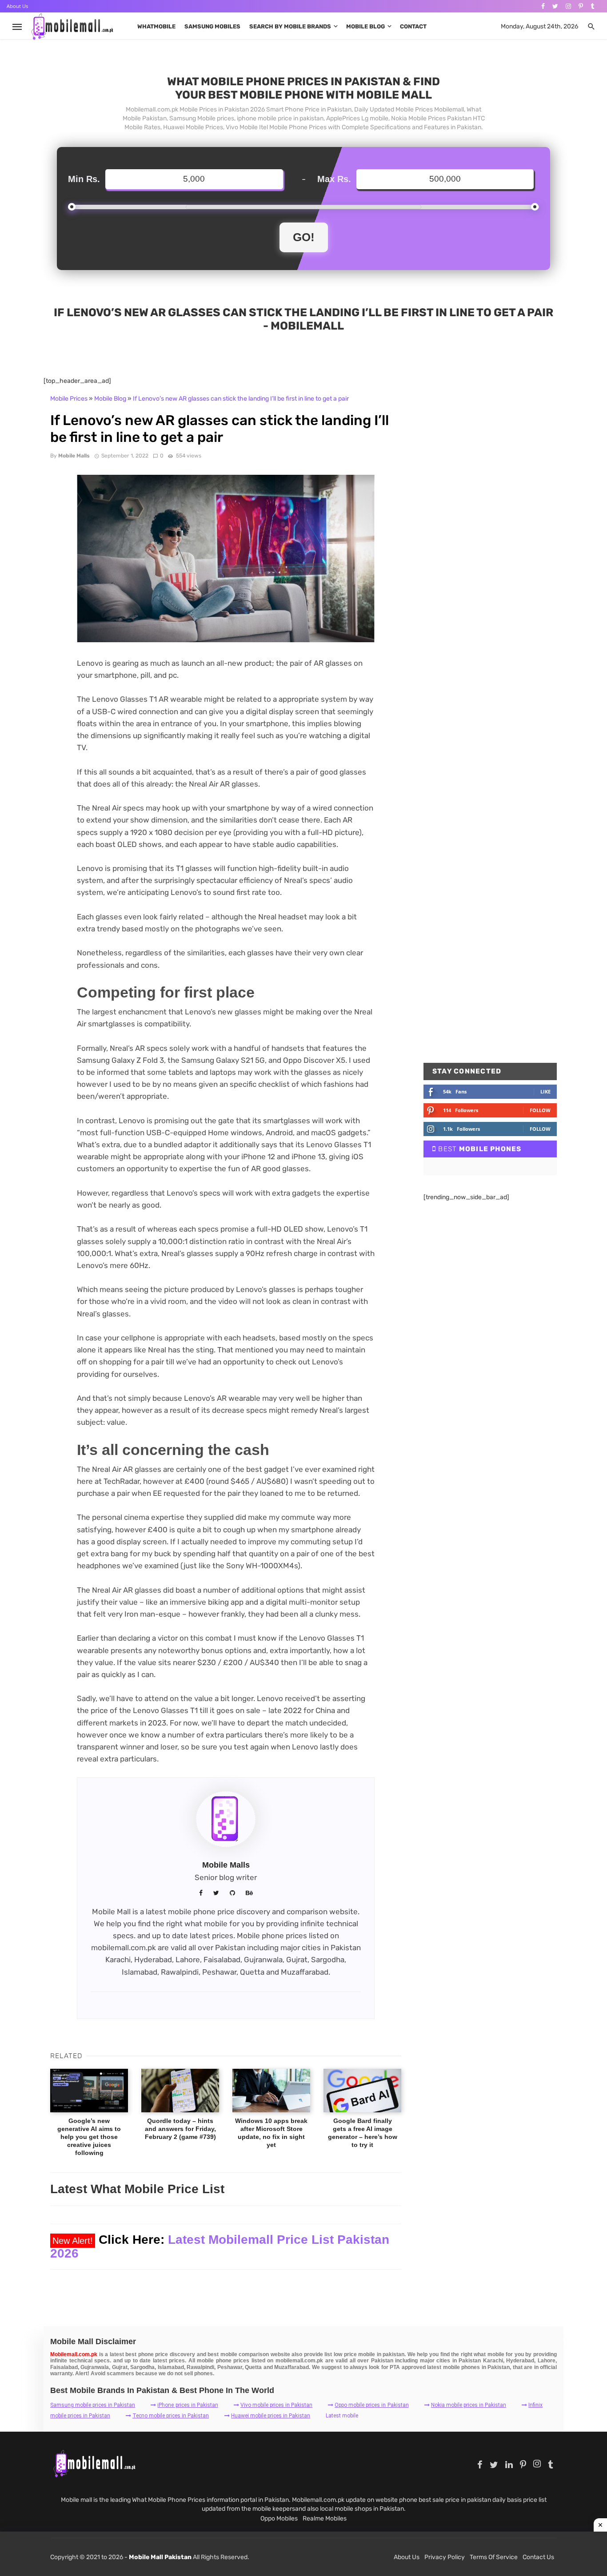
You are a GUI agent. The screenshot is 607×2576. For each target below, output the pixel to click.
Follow (540, 1110)
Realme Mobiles (325, 2518)
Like (545, 1091)
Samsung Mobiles (212, 26)
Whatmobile (156, 26)
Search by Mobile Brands (290, 26)
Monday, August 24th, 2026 (539, 26)
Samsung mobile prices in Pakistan (93, 2405)
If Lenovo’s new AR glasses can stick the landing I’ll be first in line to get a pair (241, 399)
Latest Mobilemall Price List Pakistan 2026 (220, 2246)
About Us (17, 6)
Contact (413, 26)
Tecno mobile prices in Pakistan (171, 2416)
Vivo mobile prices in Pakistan (276, 2405)
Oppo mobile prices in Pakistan (371, 2405)
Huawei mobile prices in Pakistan (271, 2416)
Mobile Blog (365, 26)
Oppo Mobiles (279, 2518)
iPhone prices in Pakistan (188, 2405)
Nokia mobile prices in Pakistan (469, 2405)
